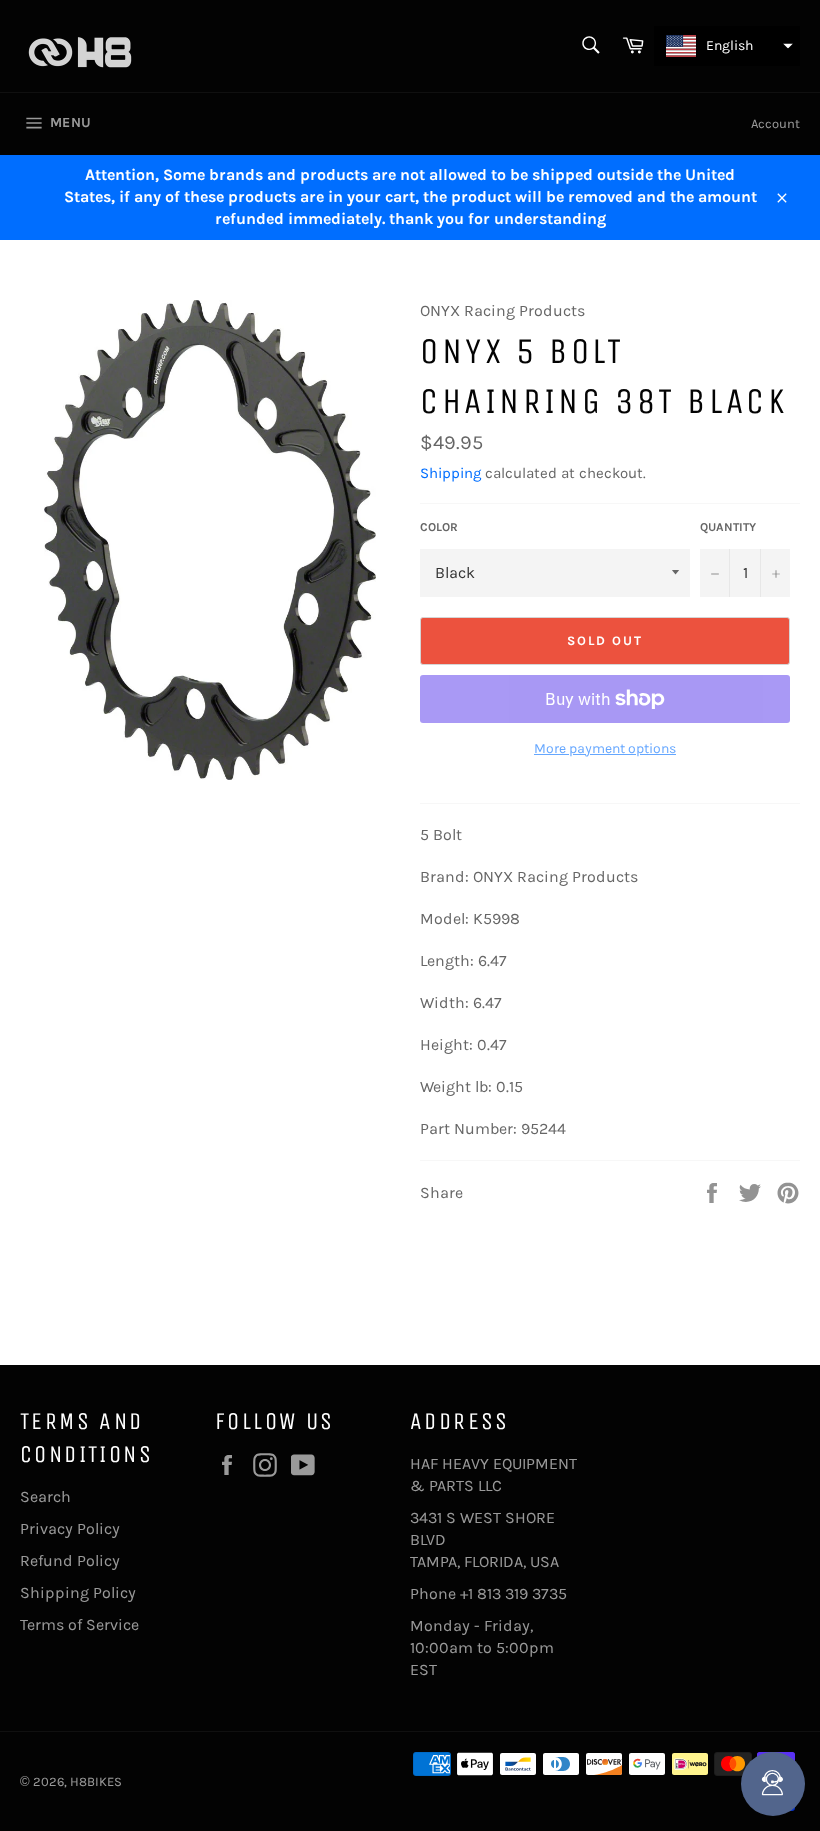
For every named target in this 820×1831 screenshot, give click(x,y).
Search (45, 1496)
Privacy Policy (70, 1528)
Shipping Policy (78, 1592)
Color (439, 527)
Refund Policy (70, 1560)
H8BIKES (96, 1781)
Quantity (728, 527)
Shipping (450, 473)
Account (775, 123)
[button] (727, 46)
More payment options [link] (605, 748)
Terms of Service (79, 1624)
